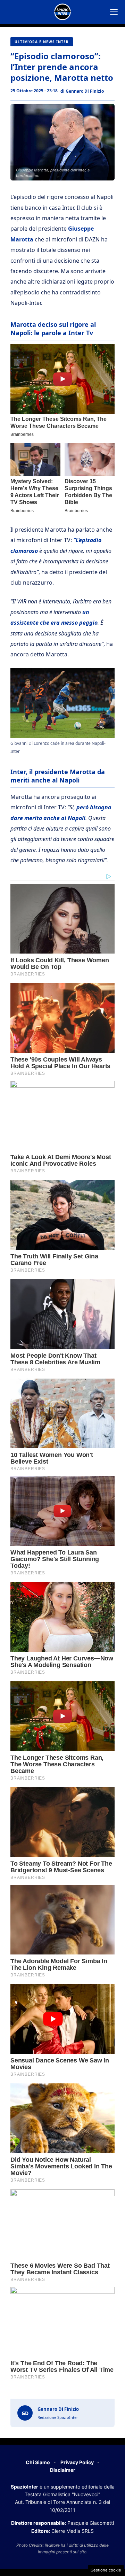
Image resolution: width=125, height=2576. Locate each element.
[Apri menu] (114, 12)
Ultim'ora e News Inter (42, 42)
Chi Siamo (38, 2462)
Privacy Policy (77, 2462)
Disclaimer (63, 2470)
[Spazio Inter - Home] (62, 12)
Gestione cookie (106, 2570)
